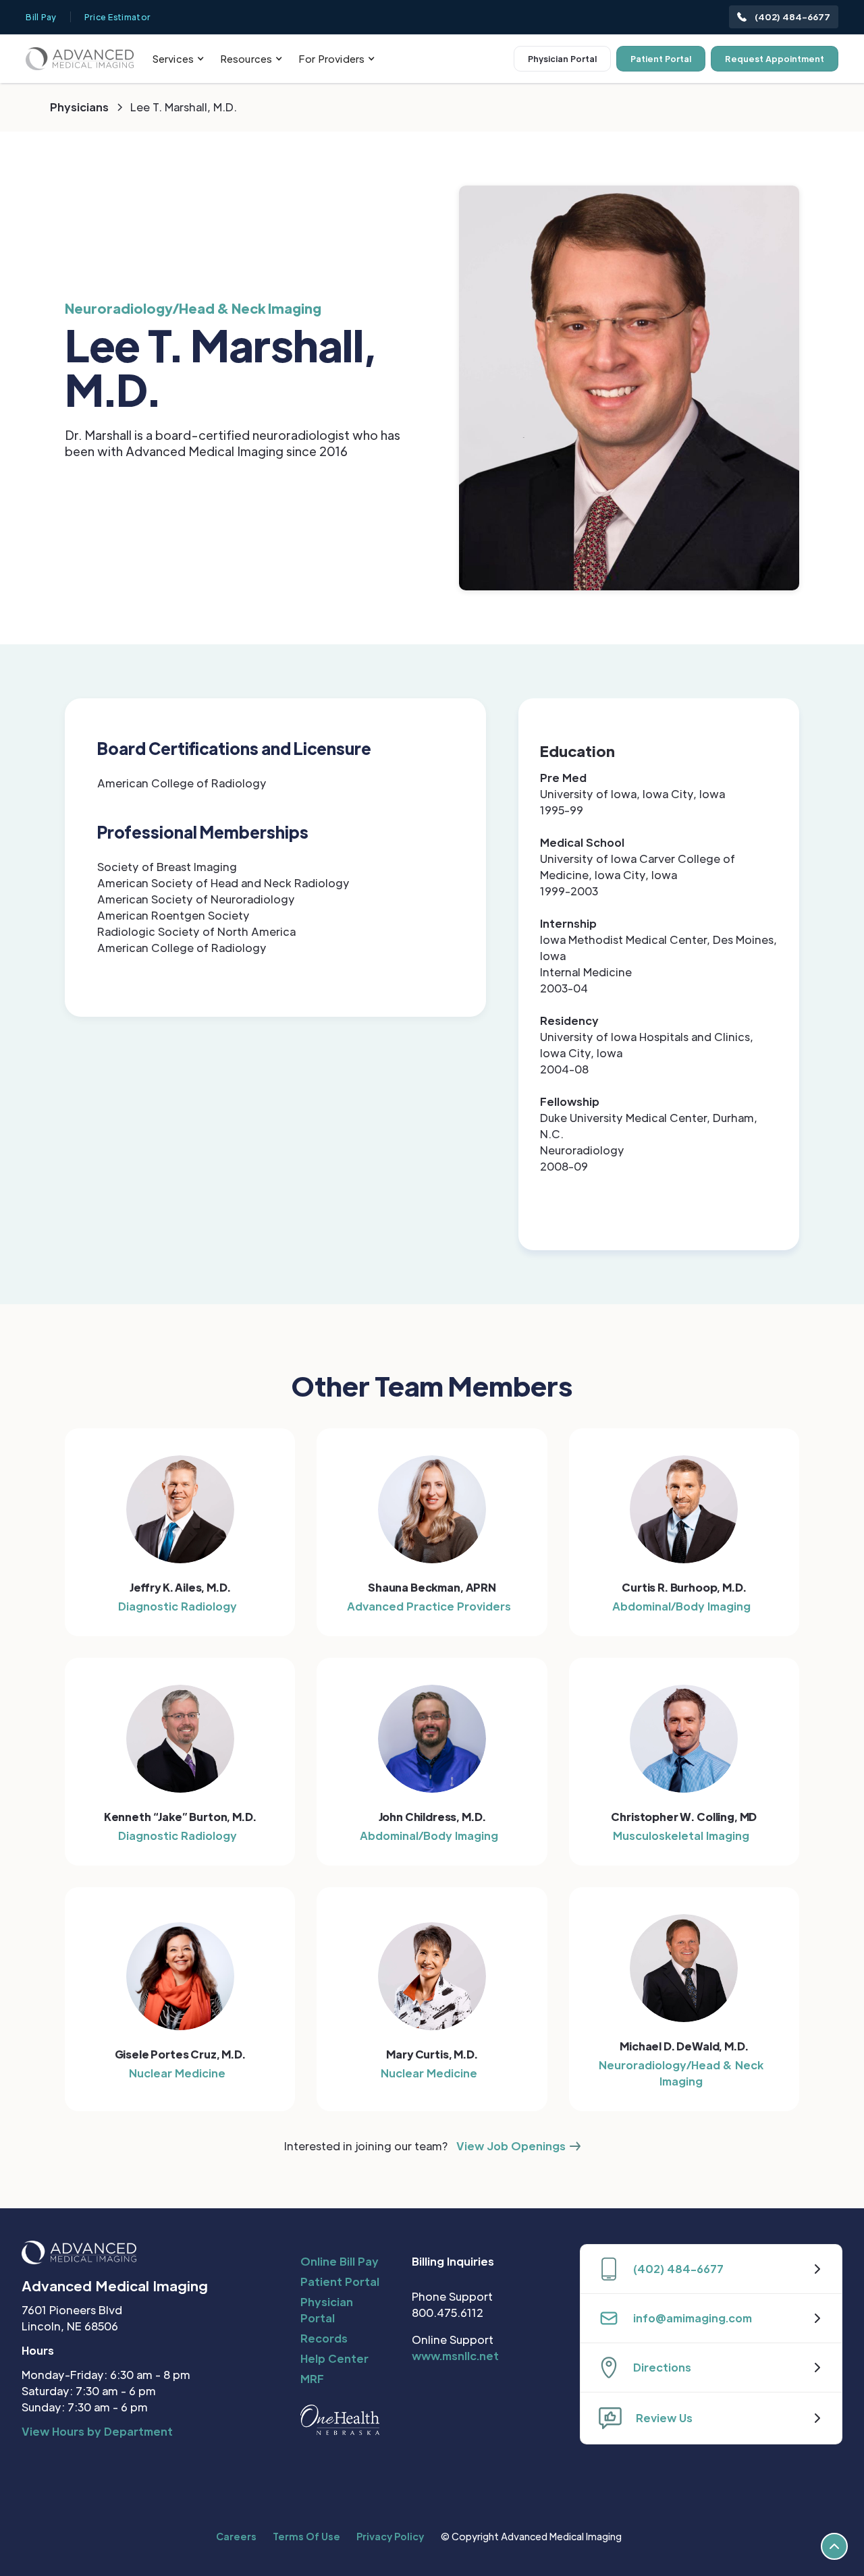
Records (324, 2338)
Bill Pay (41, 17)
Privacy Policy (390, 2536)
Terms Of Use (306, 2536)
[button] (178, 59)
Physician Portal (562, 59)
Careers (236, 2536)
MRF (312, 2379)
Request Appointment (775, 59)
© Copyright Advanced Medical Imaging (531, 2536)
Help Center (334, 2358)
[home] (80, 58)
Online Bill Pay (340, 2261)
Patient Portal (661, 59)
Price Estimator (118, 17)
